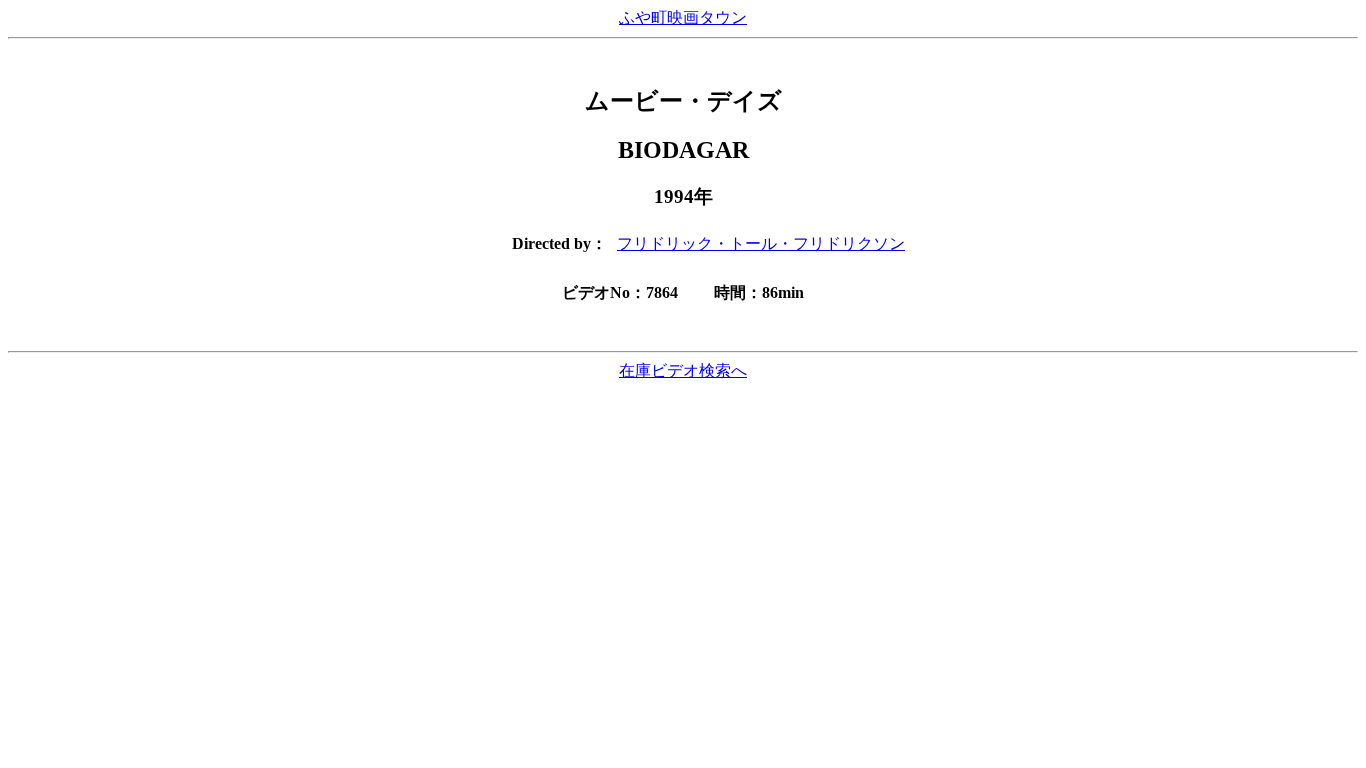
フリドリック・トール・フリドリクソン (761, 243)
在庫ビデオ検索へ (683, 370)
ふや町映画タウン (683, 17)
